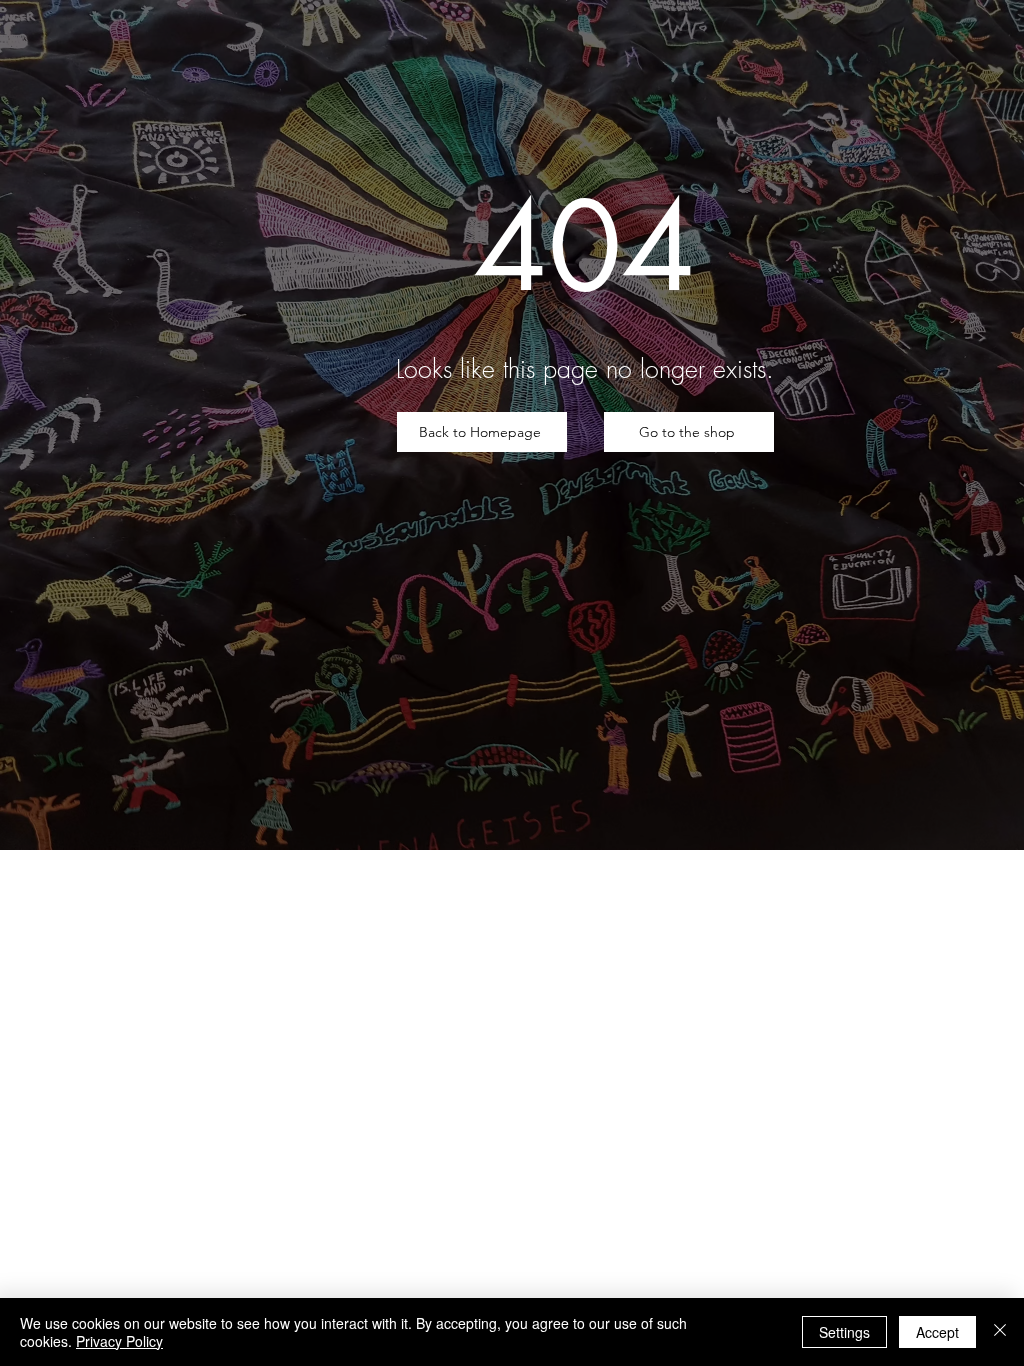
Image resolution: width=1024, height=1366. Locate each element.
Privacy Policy (119, 1341)
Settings (844, 1332)
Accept (937, 1332)
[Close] (1000, 1332)
